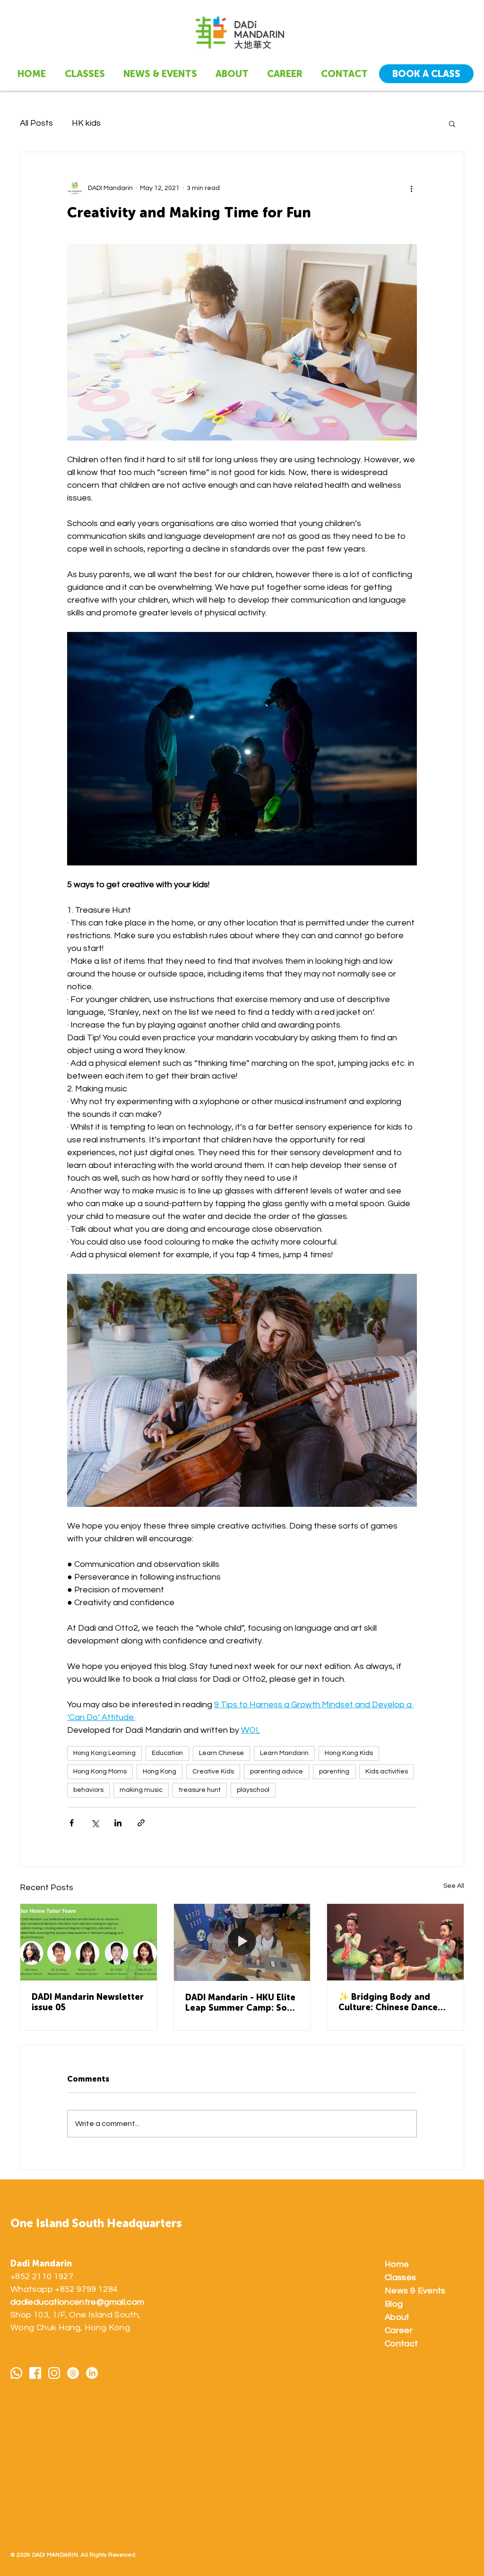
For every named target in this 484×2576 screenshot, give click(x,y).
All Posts (36, 123)
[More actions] (411, 188)
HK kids (86, 123)
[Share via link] (141, 1823)
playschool (253, 1790)
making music (141, 1790)
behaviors (88, 1790)
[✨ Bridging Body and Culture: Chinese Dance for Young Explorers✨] (395, 1942)
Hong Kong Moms (100, 1772)
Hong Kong (160, 1772)
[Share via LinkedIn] (118, 1823)
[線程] (73, 2373)
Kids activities (387, 1772)
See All (454, 1886)
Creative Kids (213, 1772)
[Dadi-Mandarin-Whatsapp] (16, 2373)
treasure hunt (200, 1790)
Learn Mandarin (284, 1753)
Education (167, 1753)
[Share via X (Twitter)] (95, 1823)
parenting (334, 1772)
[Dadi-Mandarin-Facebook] (35, 2373)
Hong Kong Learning (104, 1753)
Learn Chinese (221, 1753)
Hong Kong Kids (349, 1753)
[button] (452, 123)
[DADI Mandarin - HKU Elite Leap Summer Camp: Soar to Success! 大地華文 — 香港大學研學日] (242, 1942)
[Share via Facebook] (72, 1823)
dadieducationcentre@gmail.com (77, 2302)
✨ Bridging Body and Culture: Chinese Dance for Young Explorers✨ (388, 2002)
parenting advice (277, 1772)
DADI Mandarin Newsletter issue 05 (88, 2002)
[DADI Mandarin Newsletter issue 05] (89, 1942)
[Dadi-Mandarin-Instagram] (54, 2373)
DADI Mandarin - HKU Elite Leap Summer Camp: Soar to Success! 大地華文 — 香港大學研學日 (242, 2003)
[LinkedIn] (92, 2373)
